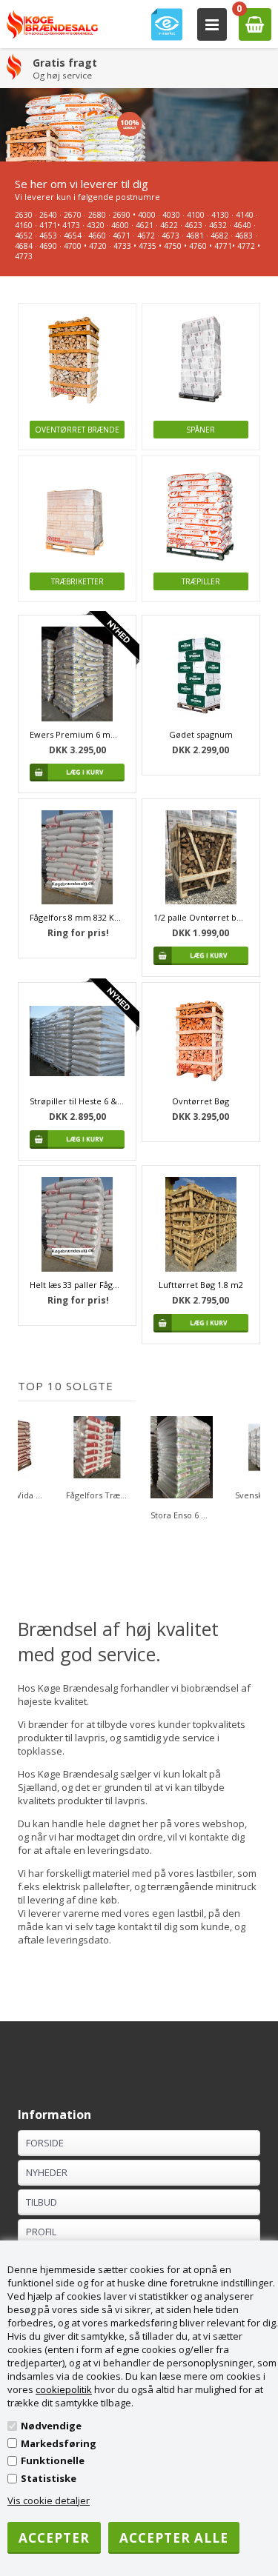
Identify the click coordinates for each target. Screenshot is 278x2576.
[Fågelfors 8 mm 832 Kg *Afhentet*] (77, 858)
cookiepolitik (64, 2389)
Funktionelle (53, 2460)
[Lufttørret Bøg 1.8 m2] (201, 1224)
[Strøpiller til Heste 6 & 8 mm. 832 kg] (77, 1041)
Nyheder (47, 2172)
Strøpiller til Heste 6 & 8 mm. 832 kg (77, 1101)
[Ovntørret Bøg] (201, 1041)
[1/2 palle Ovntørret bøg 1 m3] (201, 858)
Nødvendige (51, 2426)
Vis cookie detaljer (49, 2500)
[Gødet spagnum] (201, 674)
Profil (41, 2232)
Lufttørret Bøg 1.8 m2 (201, 1285)
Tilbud (42, 2202)
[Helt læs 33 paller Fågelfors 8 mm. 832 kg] (77, 1224)
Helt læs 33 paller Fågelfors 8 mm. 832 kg (77, 1285)
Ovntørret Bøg (201, 1101)
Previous (29, 1469)
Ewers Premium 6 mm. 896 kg (77, 734)
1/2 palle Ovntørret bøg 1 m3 (201, 917)
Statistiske (49, 2478)
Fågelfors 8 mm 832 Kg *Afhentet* (77, 917)
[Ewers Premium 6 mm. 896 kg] (77, 674)
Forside (45, 2143)
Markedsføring (59, 2443)
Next (249, 1469)
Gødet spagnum (201, 734)
